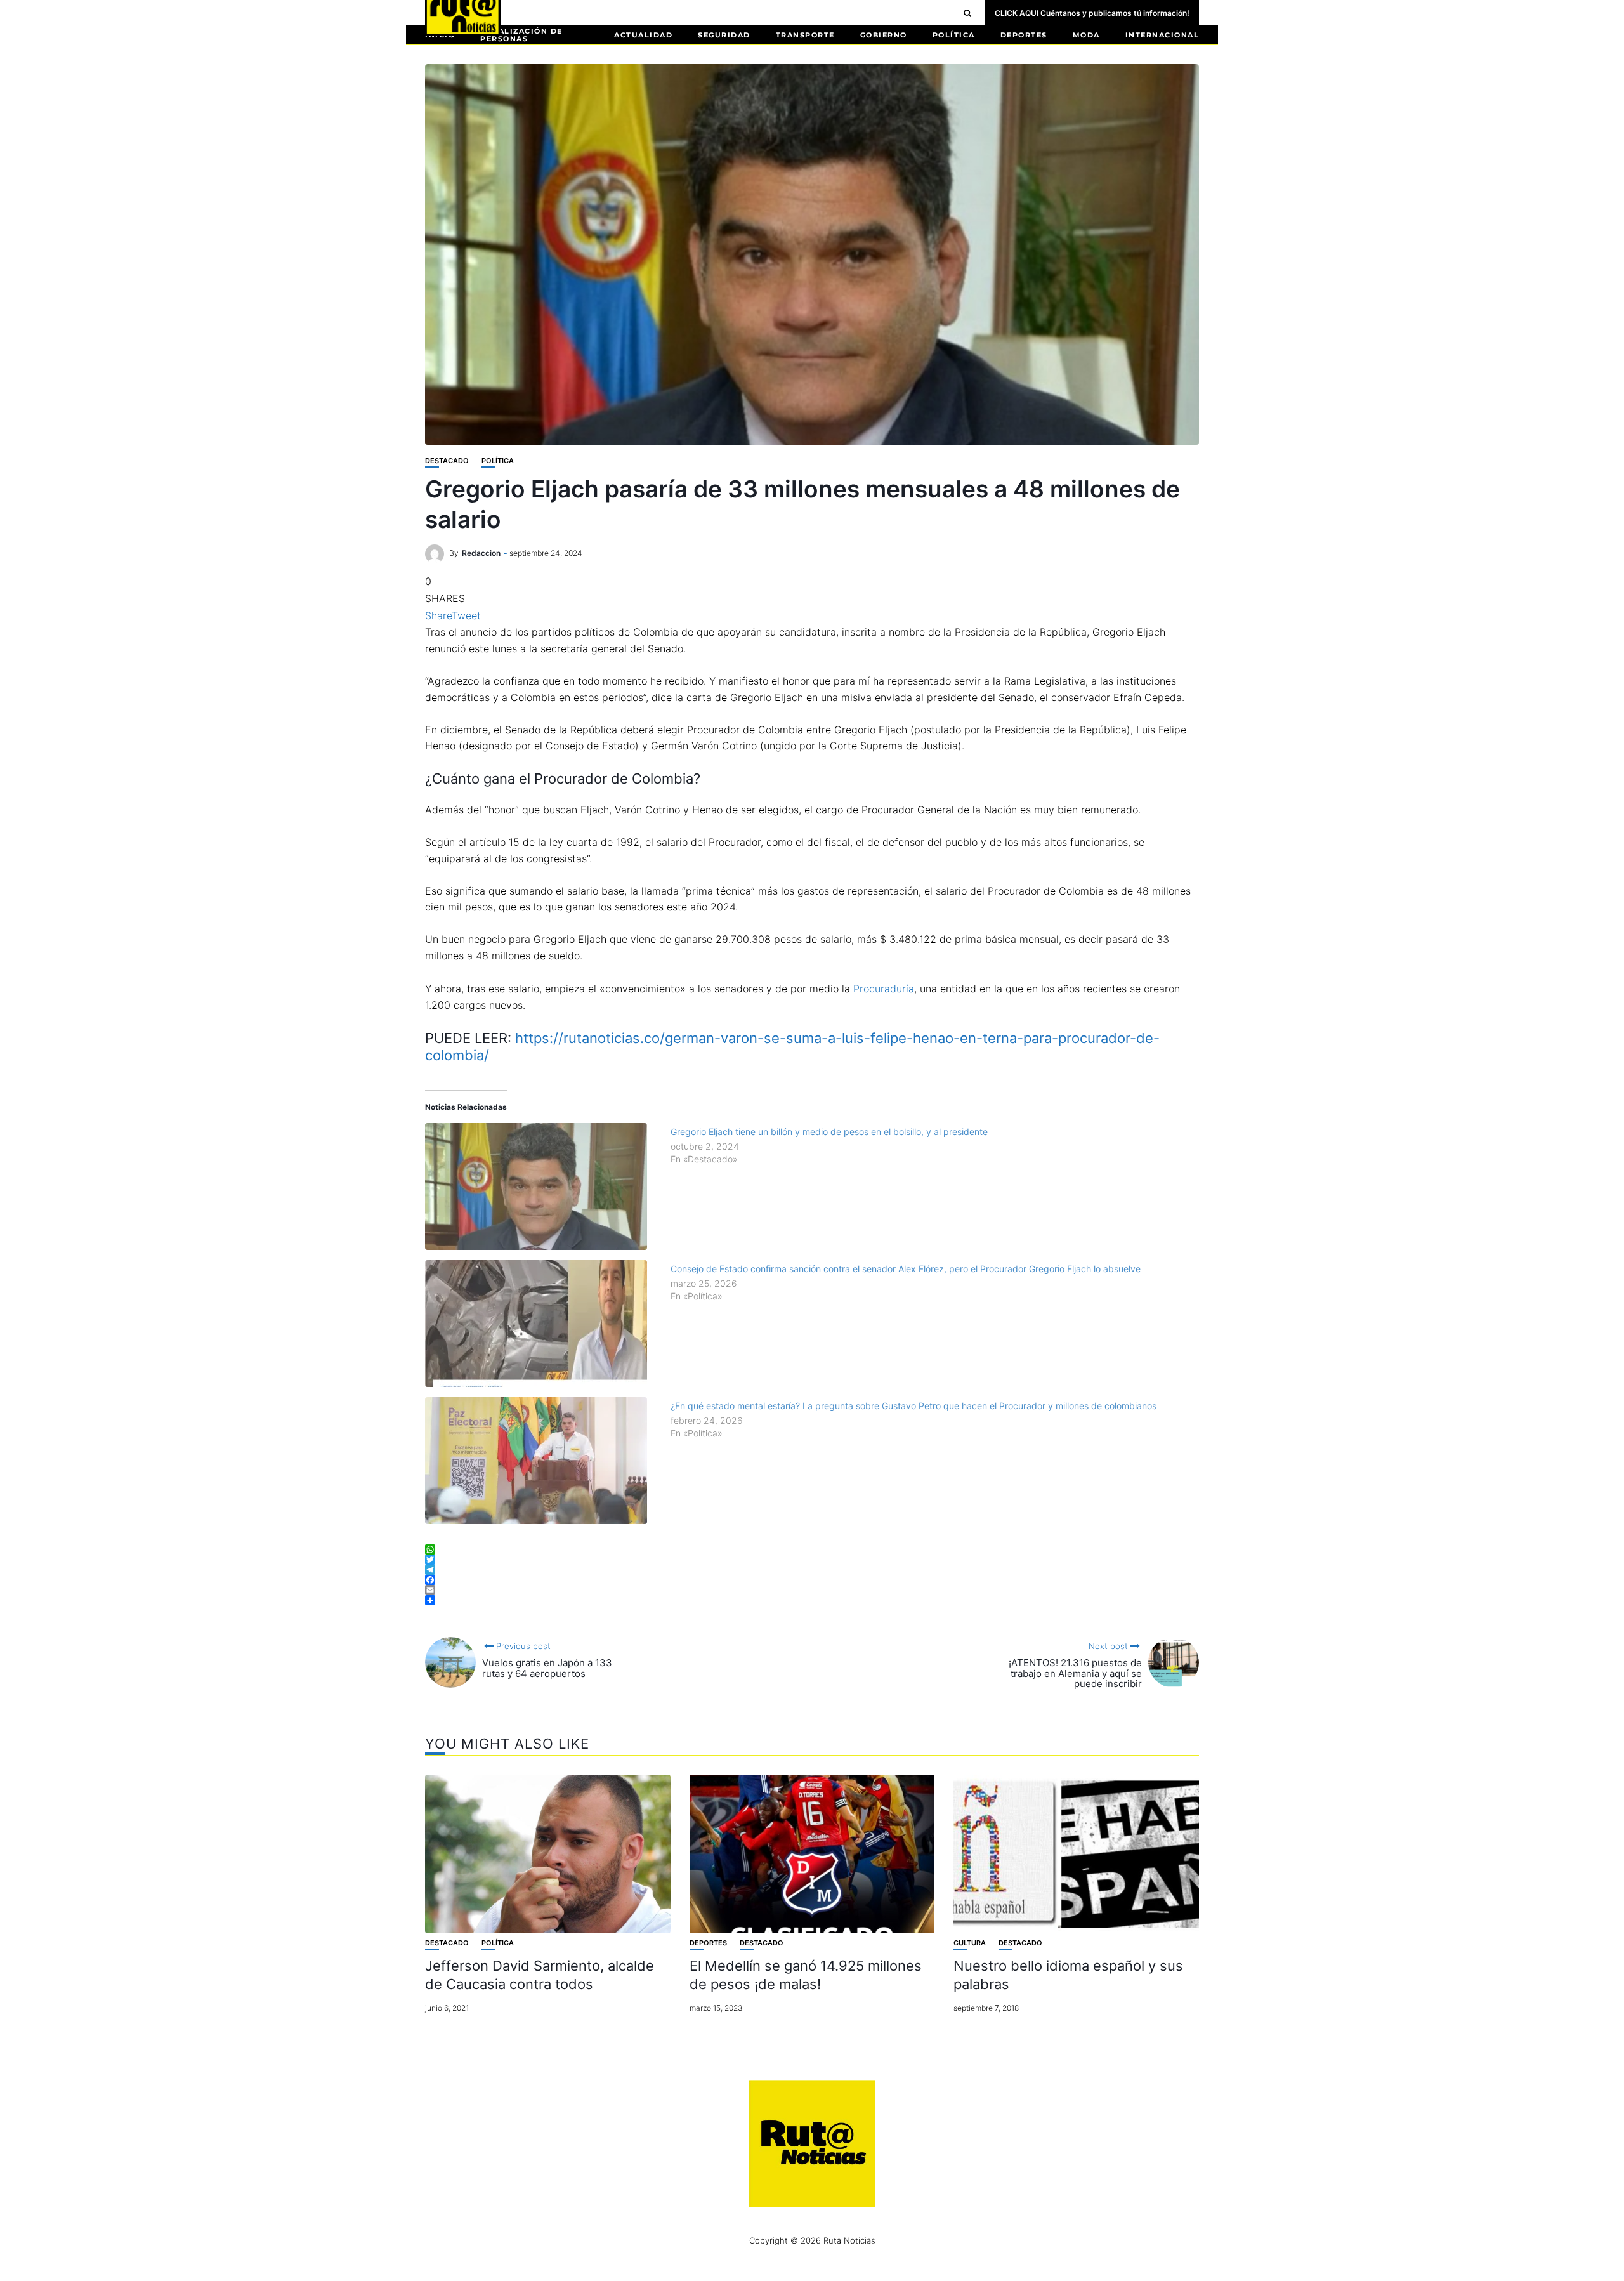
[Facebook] (812, 1580)
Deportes (1024, 35)
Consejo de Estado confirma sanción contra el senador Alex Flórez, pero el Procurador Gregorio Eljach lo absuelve (906, 1269)
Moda (1086, 35)
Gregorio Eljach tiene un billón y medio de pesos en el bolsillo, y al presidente (829, 1132)
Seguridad (724, 35)
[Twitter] (812, 1560)
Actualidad (643, 35)
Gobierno (884, 35)
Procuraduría (884, 989)
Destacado (447, 461)
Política (954, 35)
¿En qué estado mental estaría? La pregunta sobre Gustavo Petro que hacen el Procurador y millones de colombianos (913, 1406)
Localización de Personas (521, 35)
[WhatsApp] (812, 1549)
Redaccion (481, 553)
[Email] (812, 1590)
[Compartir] (812, 1600)
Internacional (1162, 35)
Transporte (805, 35)
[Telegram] (812, 1570)
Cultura (970, 1943)
